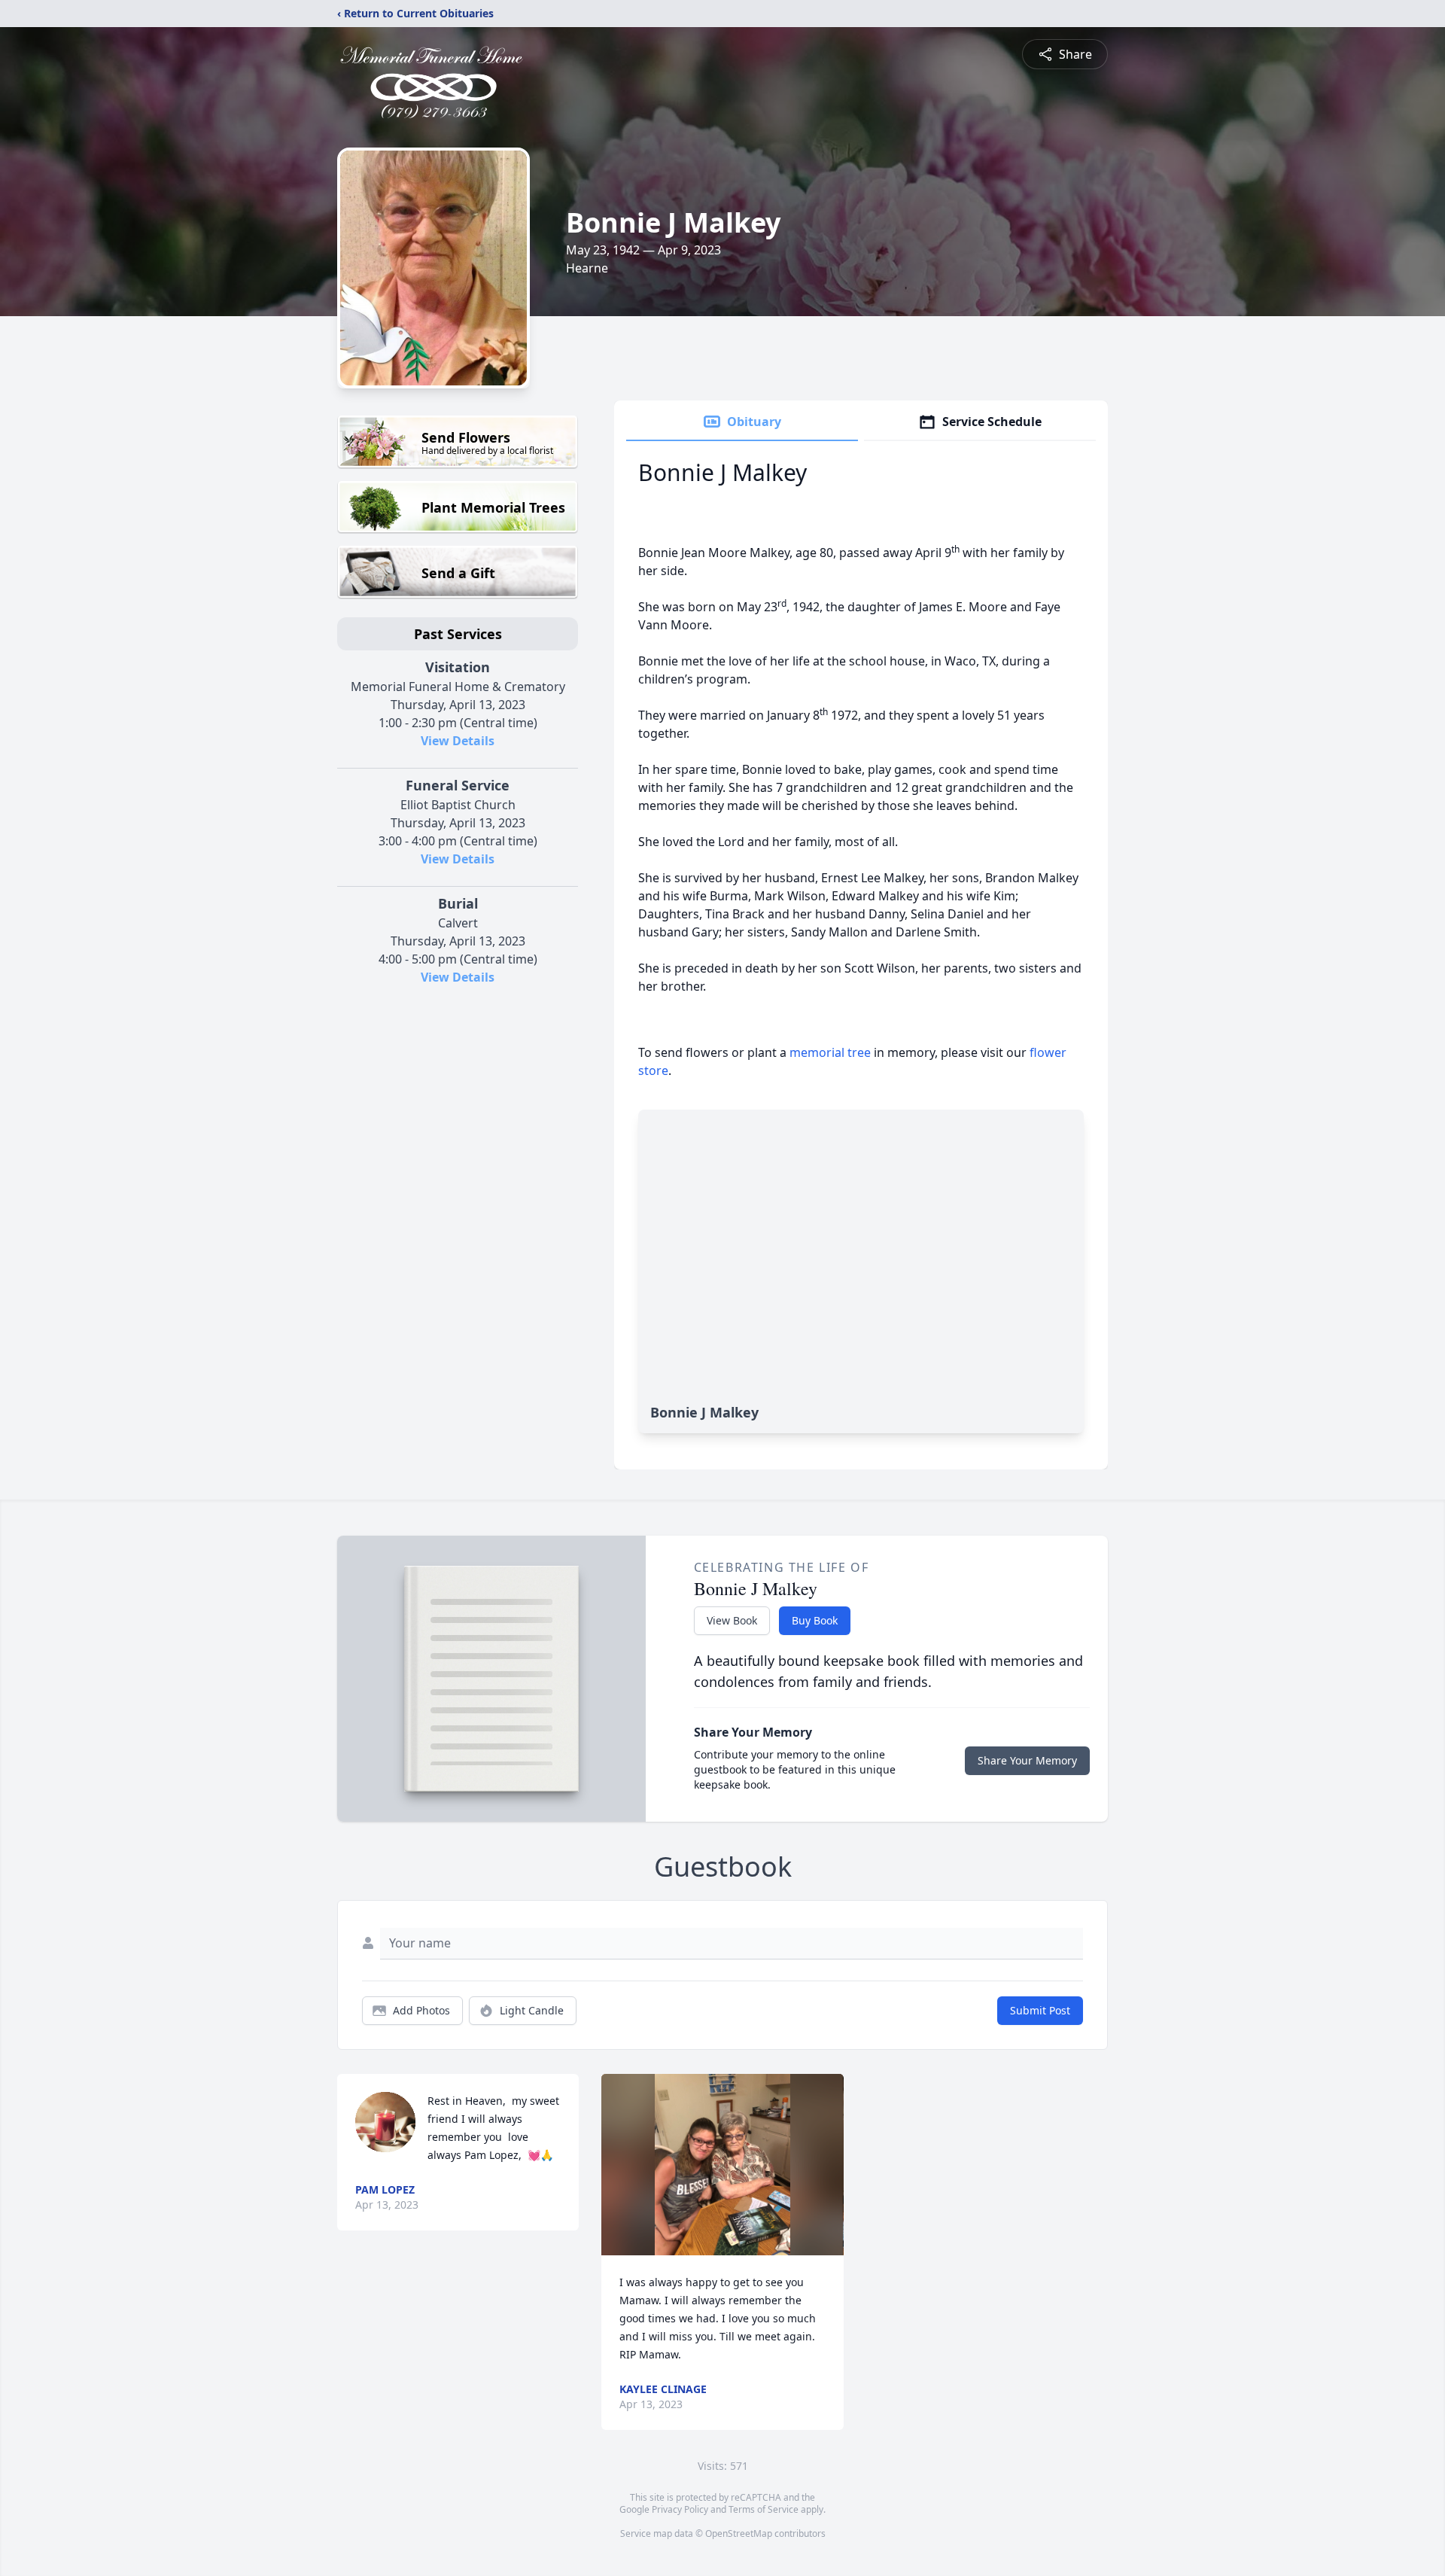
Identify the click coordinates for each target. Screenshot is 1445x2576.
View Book (732, 1620)
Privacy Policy (680, 2509)
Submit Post (1040, 2010)
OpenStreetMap (739, 2533)
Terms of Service (764, 2509)
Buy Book (815, 1620)
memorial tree (830, 1052)
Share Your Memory (1027, 1760)
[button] (723, 2165)
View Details (458, 741)
